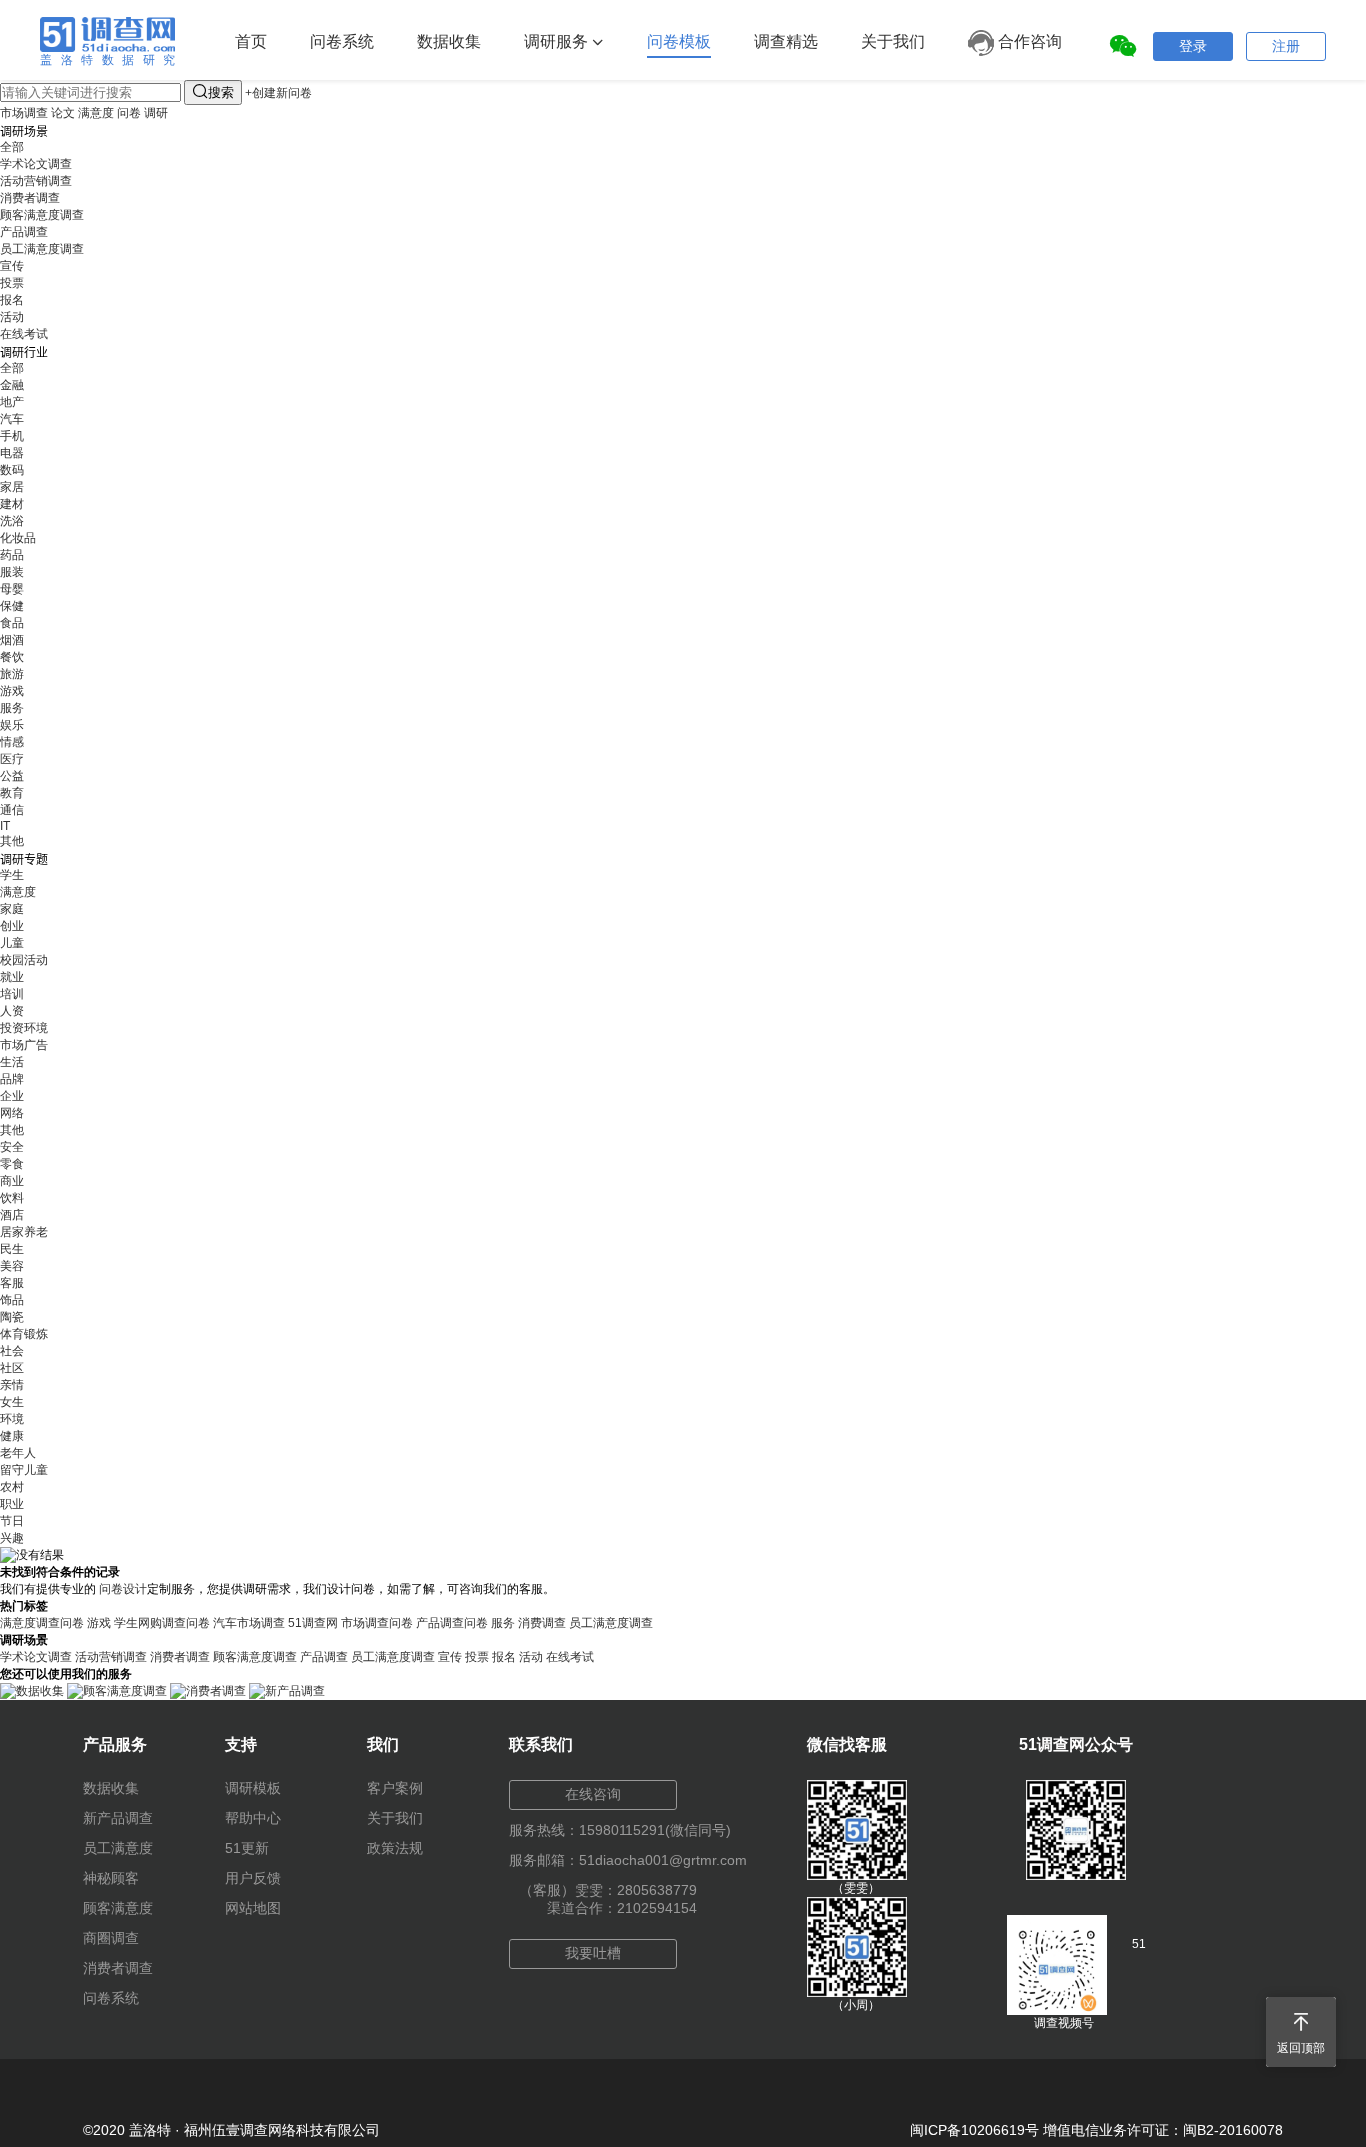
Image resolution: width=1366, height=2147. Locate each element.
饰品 (12, 1300)
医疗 (12, 759)
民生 (12, 1249)
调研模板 (253, 1788)
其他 (12, 841)
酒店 (12, 1215)
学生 (12, 875)
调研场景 (24, 132)
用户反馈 (253, 1878)
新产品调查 (118, 1818)
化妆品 (18, 538)
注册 (1286, 46)
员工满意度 (118, 1848)
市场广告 (24, 1045)
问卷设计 (123, 1589)
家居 (12, 487)
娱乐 (12, 725)
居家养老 (24, 1232)
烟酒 (12, 640)
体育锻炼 (24, 1334)
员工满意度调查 (42, 249)
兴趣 (12, 1538)
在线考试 (24, 334)
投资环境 (24, 1028)
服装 (12, 572)
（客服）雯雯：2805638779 (608, 1890)
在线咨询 (593, 1794)
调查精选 (786, 41)
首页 (251, 41)
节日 (12, 1521)
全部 (12, 147)
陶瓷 (12, 1317)
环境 (12, 1419)
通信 (12, 810)
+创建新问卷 (278, 93)
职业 (12, 1504)
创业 (12, 926)
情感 (12, 742)
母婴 (12, 589)
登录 (1193, 46)
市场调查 (24, 113)
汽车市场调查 (249, 1623)
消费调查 (542, 1623)
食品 (12, 623)
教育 (12, 793)
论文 (63, 113)
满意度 (96, 113)
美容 (12, 1266)
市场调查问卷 (377, 1623)
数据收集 (449, 41)
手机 (12, 436)
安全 (12, 1147)
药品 (12, 555)
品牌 (12, 1079)
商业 (12, 1181)
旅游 (12, 674)
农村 (12, 1487)
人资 (12, 1011)
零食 (12, 1164)
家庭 (12, 909)
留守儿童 (24, 1470)
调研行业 (24, 353)
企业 (12, 1096)
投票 (12, 283)
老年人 (18, 1453)
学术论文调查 (36, 164)
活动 (12, 317)
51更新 (247, 1848)
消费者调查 (30, 198)
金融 (12, 385)
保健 (12, 606)
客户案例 (395, 1788)
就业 (12, 977)
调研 (156, 113)
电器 (12, 453)
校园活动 (24, 960)
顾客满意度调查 (42, 215)
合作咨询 (1028, 41)
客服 (12, 1283)
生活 (12, 1062)
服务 (12, 708)
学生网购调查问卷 (162, 1623)
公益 (12, 776)
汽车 (12, 419)
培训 (12, 994)
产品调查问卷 (452, 1623)
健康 (12, 1436)
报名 (12, 300)
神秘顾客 (111, 1878)
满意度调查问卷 (42, 1623)
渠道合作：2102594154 (622, 1908)
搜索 (213, 91)
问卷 (129, 113)
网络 (12, 1113)
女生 (12, 1402)
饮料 (12, 1198)
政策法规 (395, 1848)
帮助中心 (253, 1818)
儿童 (12, 943)
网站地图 (253, 1908)
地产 (12, 402)
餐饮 (12, 657)
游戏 (12, 691)
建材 (12, 504)
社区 (12, 1368)
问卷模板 (679, 41)
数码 (12, 470)
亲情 (12, 1385)
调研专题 (24, 860)
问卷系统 (342, 41)
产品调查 (24, 232)
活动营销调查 (36, 181)
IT (5, 826)
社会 (12, 1351)
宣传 (12, 266)
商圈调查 (111, 1938)
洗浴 (12, 521)
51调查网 (313, 1623)
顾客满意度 (118, 1908)
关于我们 (893, 41)
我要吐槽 (593, 1953)
